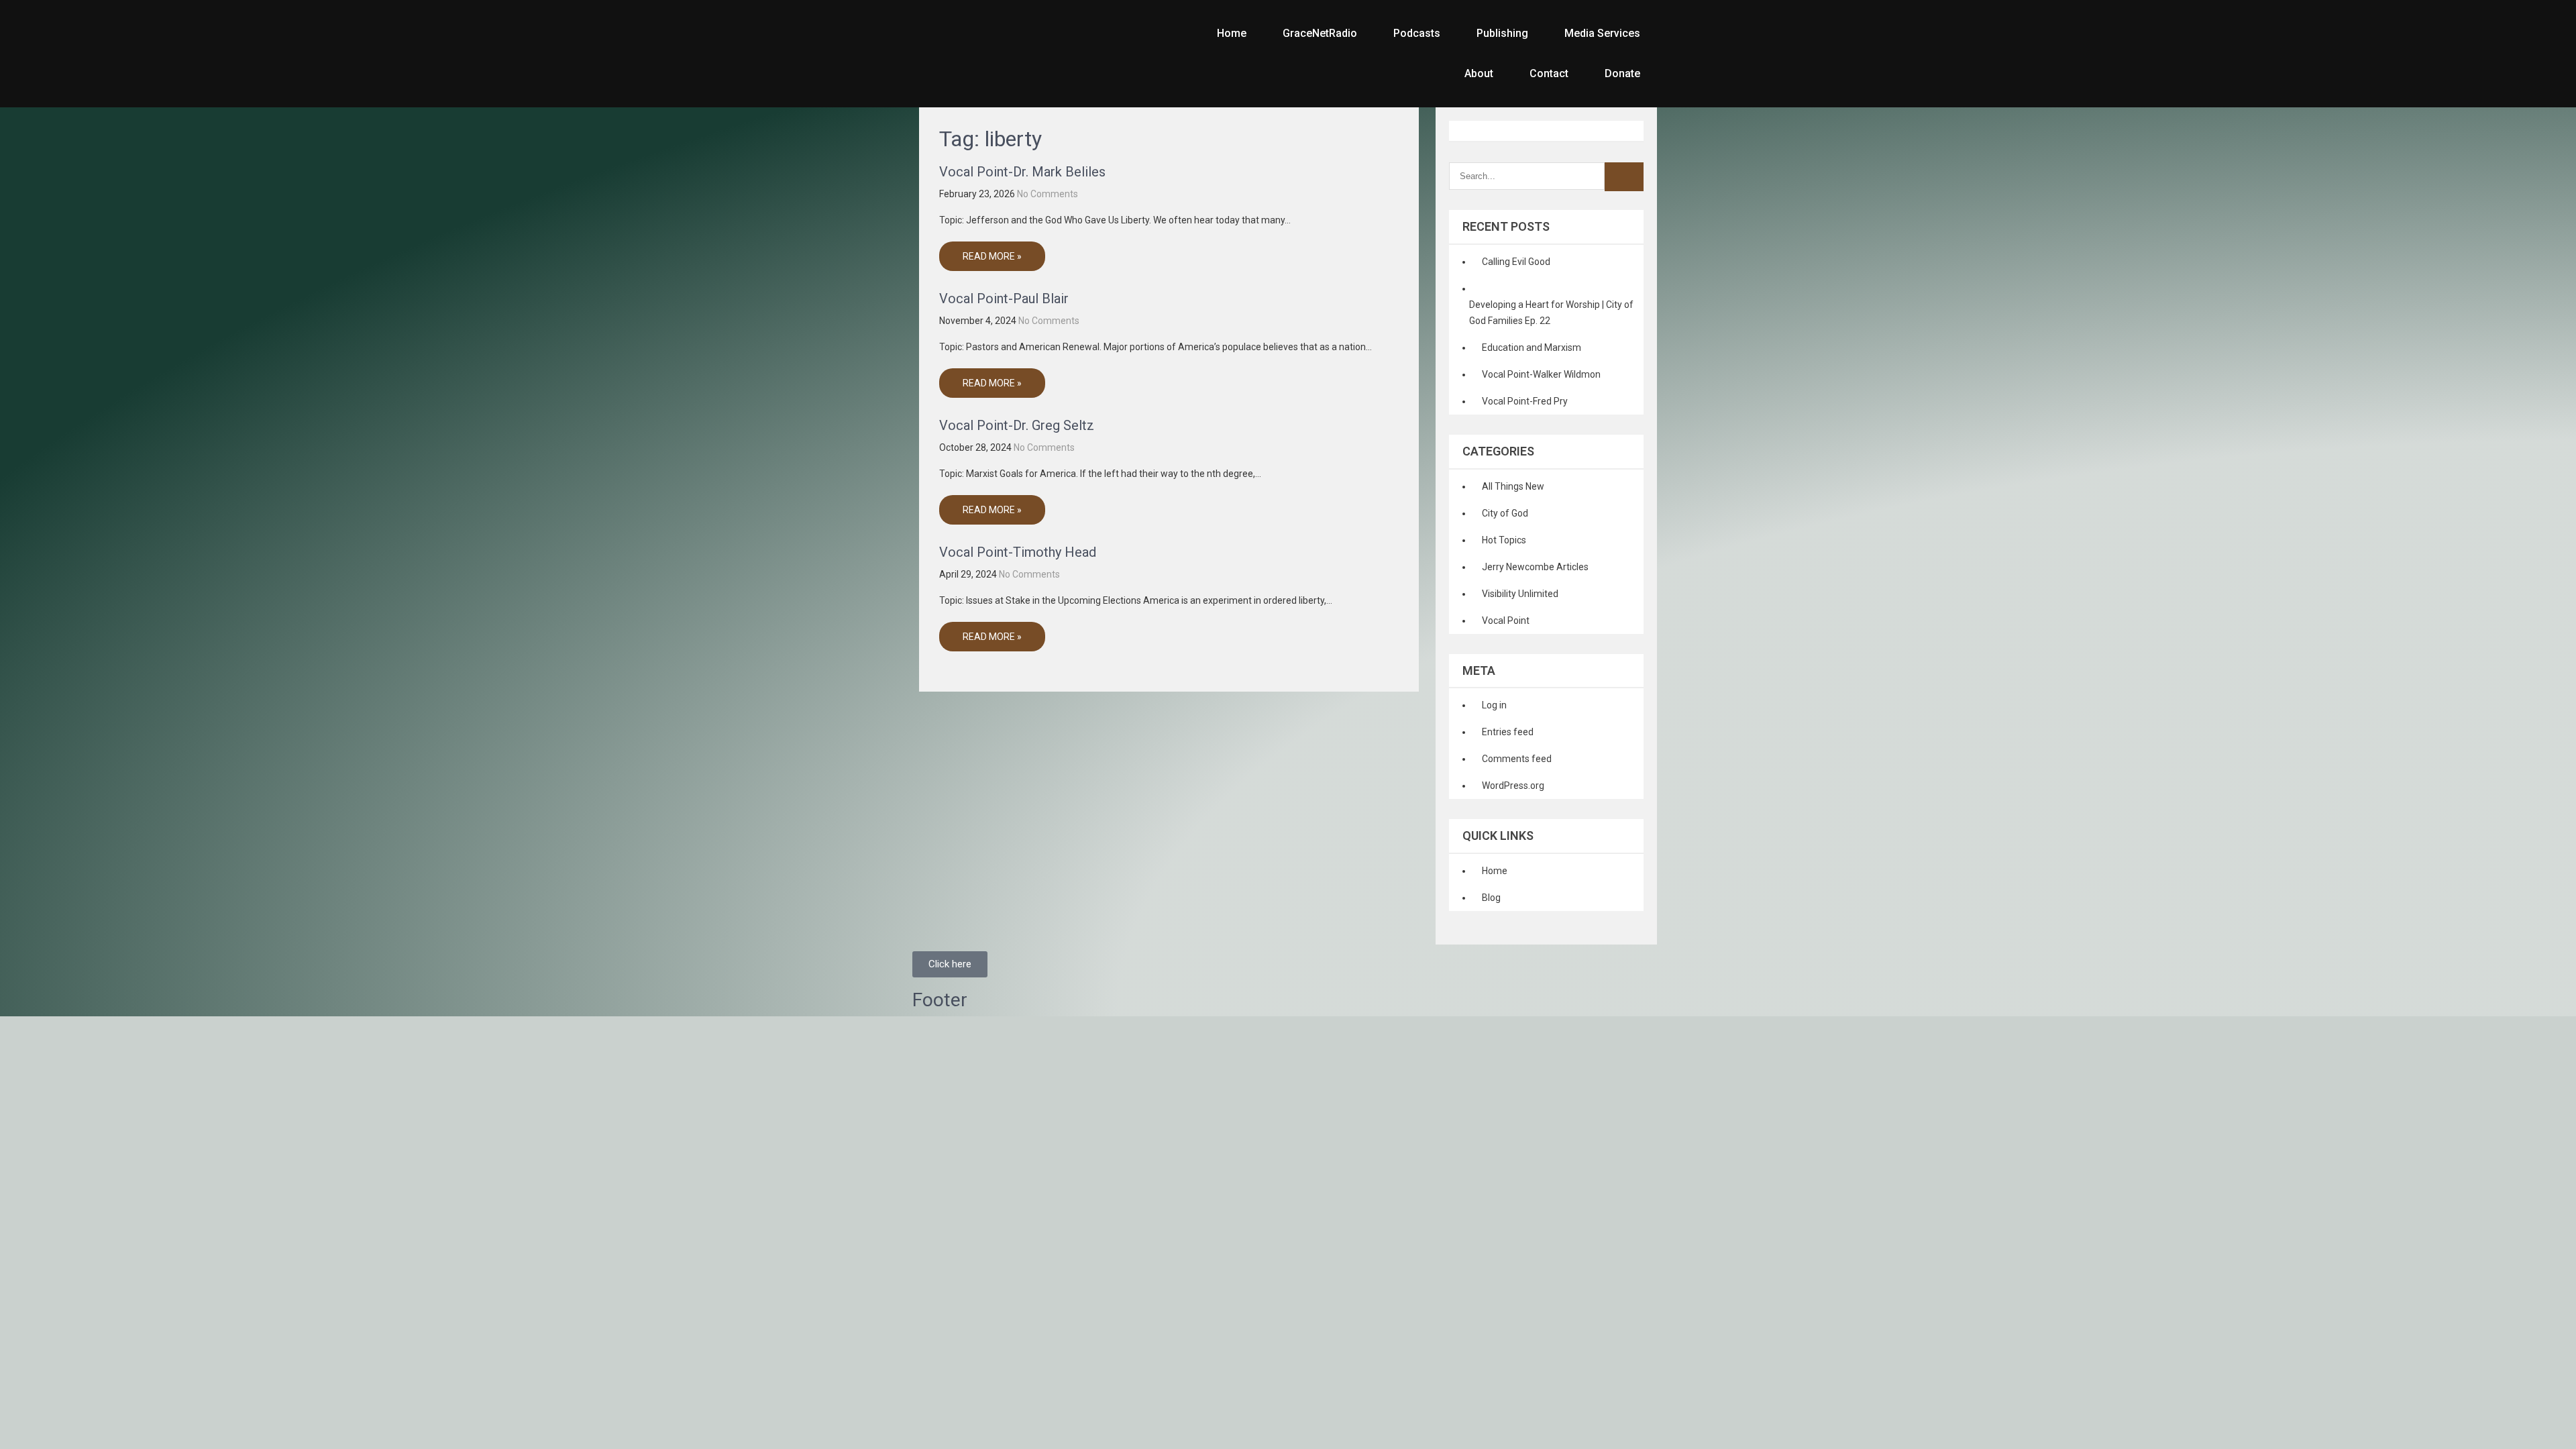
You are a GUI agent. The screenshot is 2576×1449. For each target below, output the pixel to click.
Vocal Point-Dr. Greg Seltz (1017, 425)
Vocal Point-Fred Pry (1525, 401)
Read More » (992, 256)
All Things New (1513, 486)
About (1479, 73)
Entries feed (1508, 732)
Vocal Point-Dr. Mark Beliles (1022, 172)
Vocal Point (1506, 621)
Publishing (1502, 33)
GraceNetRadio (1320, 33)
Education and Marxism (1532, 347)
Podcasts (1417, 33)
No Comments (1048, 194)
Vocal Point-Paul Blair (1004, 299)
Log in (1494, 705)
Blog (1491, 898)
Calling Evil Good (1516, 262)
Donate (1622, 73)
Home (1232, 33)
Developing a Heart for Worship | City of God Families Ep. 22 (1551, 313)
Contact (1549, 73)
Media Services (1602, 33)
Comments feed (1517, 759)
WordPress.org (1513, 786)
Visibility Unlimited (1520, 594)
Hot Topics (1504, 540)
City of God (1505, 513)
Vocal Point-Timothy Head (1018, 552)
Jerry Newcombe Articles (1535, 567)
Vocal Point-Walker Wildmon (1541, 374)
